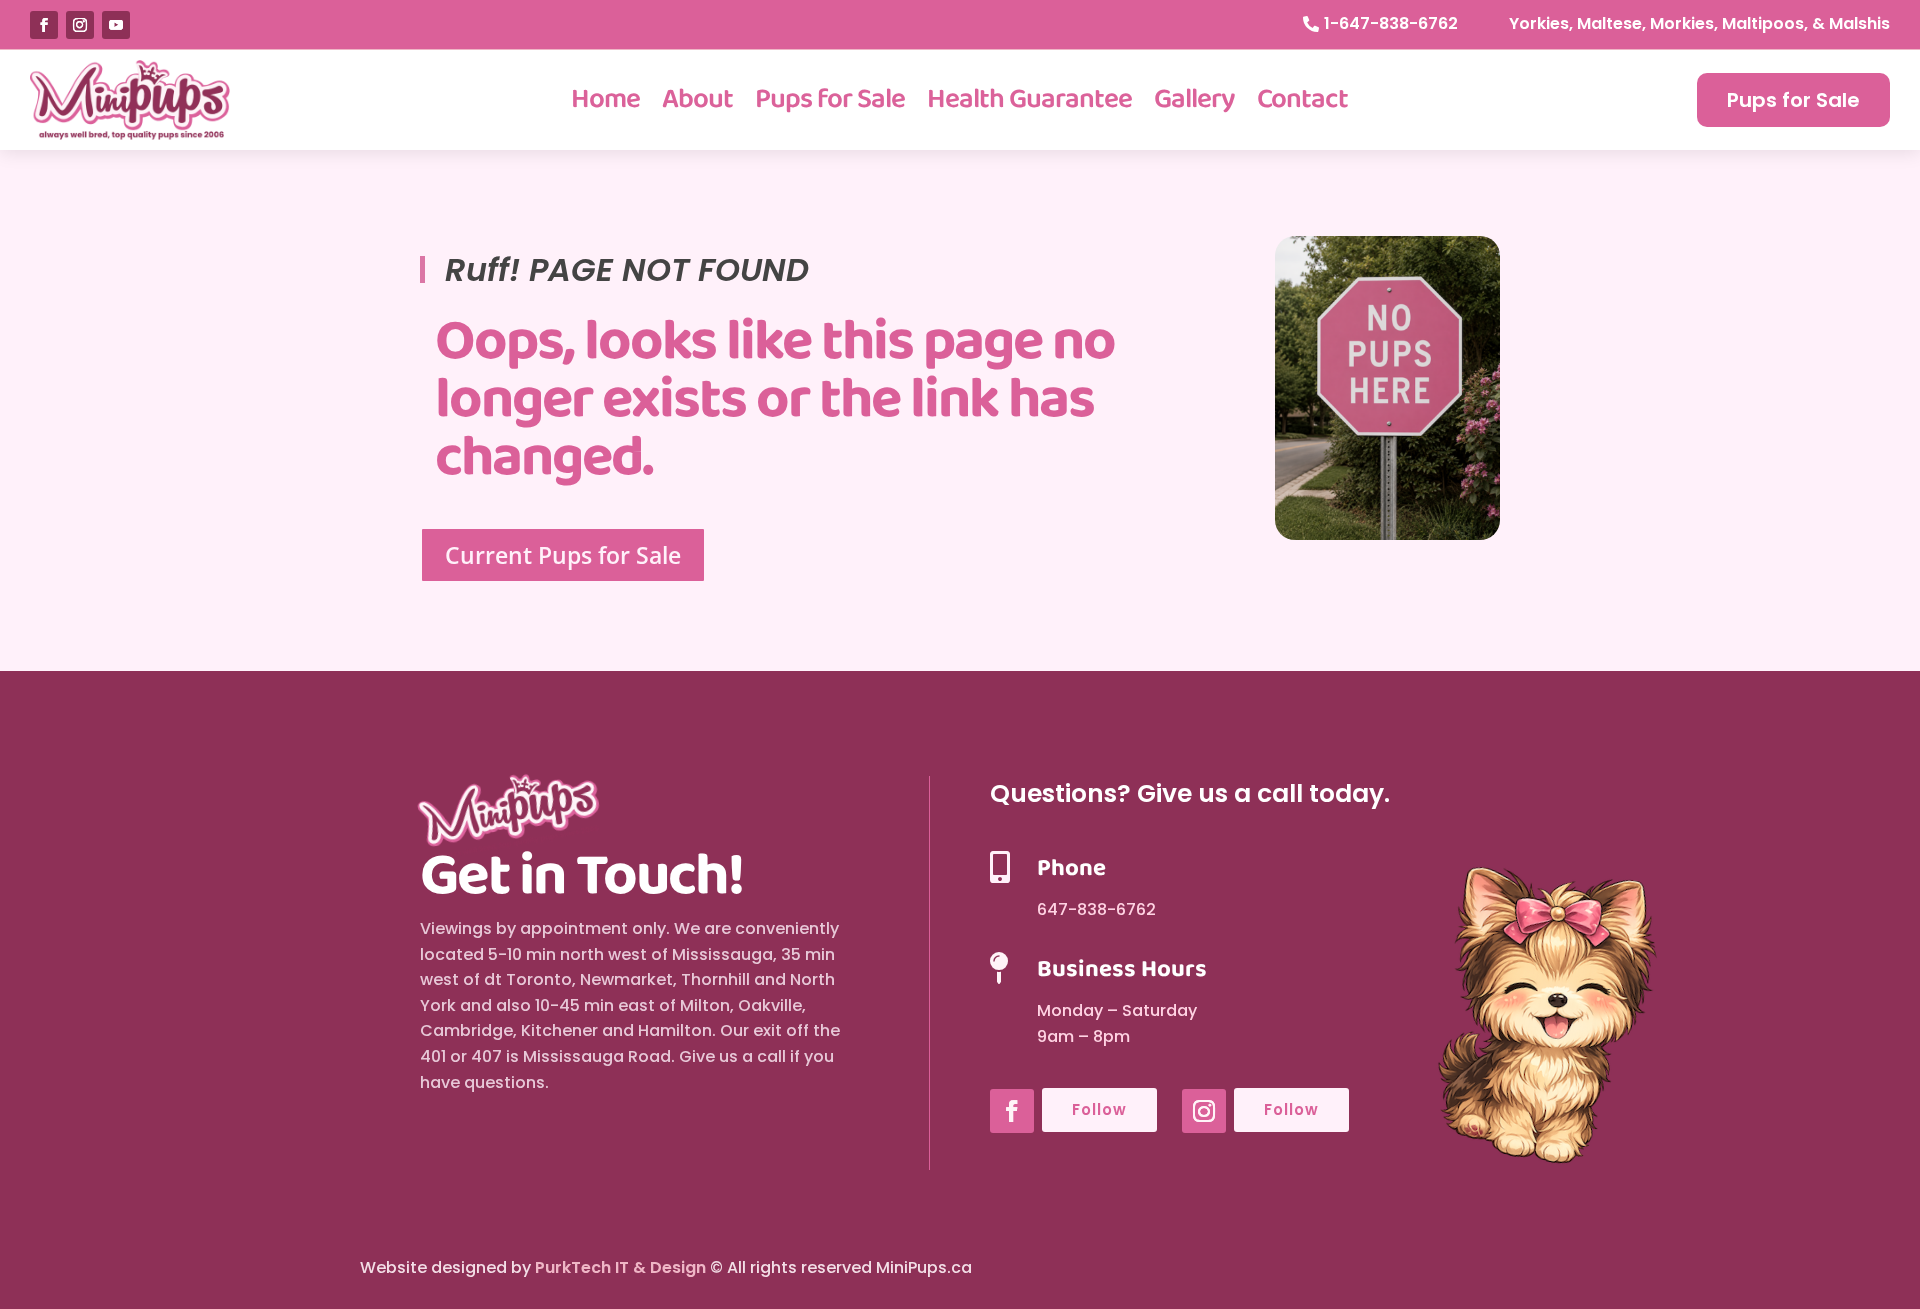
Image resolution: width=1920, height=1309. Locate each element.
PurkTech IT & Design (620, 1267)
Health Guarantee (1029, 99)
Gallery (1194, 99)
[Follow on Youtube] (116, 25)
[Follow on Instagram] (80, 25)
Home (605, 99)
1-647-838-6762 (1391, 23)
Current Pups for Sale (563, 555)
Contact (1302, 99)
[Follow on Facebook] (44, 25)
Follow (1099, 1109)
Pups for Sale (830, 99)
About (697, 99)
